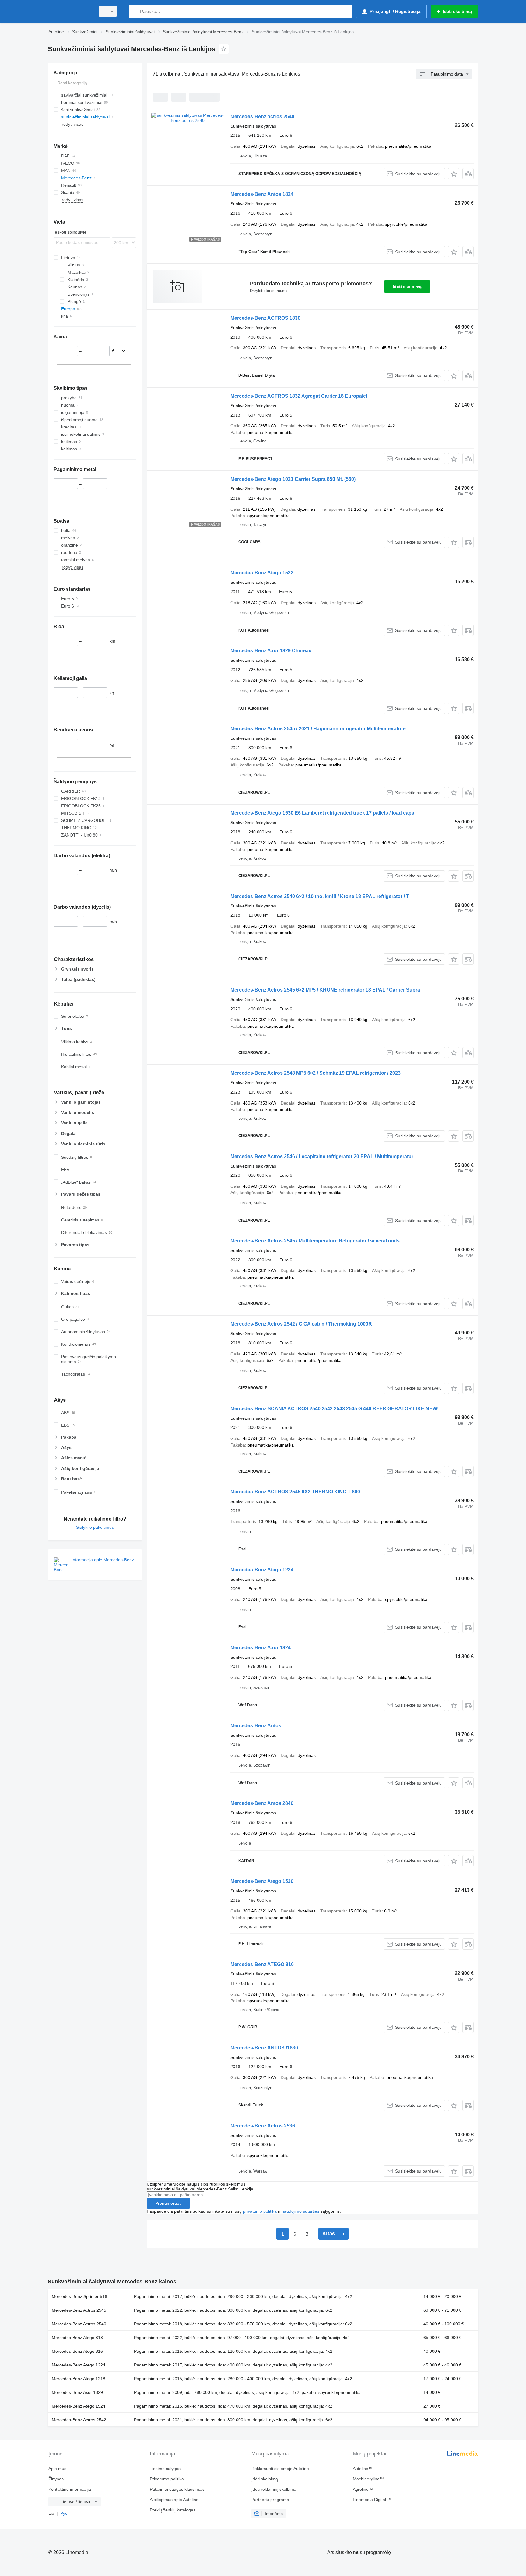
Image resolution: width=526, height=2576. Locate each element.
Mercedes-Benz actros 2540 (262, 116)
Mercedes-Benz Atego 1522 (262, 573)
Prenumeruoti (168, 2203)
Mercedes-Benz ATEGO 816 (262, 1964)
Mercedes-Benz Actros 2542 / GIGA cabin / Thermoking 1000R (301, 1324)
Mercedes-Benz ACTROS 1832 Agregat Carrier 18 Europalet (299, 396)
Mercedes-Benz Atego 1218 (79, 2379)
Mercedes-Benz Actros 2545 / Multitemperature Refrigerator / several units (315, 1241)
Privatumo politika (167, 2479)
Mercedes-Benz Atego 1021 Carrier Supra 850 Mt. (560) (293, 479)
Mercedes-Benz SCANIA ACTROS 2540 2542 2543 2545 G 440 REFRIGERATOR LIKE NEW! (335, 1409)
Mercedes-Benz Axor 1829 (77, 2392)
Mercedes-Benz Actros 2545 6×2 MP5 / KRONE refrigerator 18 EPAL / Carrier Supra (325, 990)
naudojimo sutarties (300, 2211)
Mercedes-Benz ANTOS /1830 (264, 2048)
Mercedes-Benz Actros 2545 (79, 2310)
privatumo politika (260, 2211)
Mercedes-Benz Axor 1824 (261, 1648)
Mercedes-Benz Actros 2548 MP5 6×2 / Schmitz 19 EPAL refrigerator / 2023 (316, 1073)
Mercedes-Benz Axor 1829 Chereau (271, 651)
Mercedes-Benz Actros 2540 (79, 2324)
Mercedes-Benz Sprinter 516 (79, 2296)
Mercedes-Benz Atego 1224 (262, 1570)
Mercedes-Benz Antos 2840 (262, 1803)
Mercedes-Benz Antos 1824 (262, 194)
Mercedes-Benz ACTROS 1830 (265, 318)
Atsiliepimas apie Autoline (174, 2500)
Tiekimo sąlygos (165, 2469)
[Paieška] (135, 11)
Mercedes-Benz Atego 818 (77, 2338)
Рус (64, 2513)
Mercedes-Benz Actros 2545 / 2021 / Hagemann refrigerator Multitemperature (318, 729)
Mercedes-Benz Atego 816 (77, 2351)
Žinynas (56, 2479)
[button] (454, 174)
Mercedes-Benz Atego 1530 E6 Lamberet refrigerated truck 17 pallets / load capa (322, 813)
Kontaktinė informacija (70, 2489)
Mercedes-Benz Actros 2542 (79, 2420)
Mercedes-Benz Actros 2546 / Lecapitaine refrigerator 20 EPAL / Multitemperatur (322, 1156)
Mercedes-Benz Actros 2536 (263, 2126)
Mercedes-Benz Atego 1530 (262, 1881)
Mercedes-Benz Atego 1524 (79, 2406)
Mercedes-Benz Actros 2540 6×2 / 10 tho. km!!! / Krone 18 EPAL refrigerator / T (320, 896)
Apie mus (57, 2469)
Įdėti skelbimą (407, 287)
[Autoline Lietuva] (70, 11)
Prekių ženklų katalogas (173, 2510)
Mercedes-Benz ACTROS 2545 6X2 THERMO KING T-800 (295, 1492)
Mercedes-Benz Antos (256, 1726)
